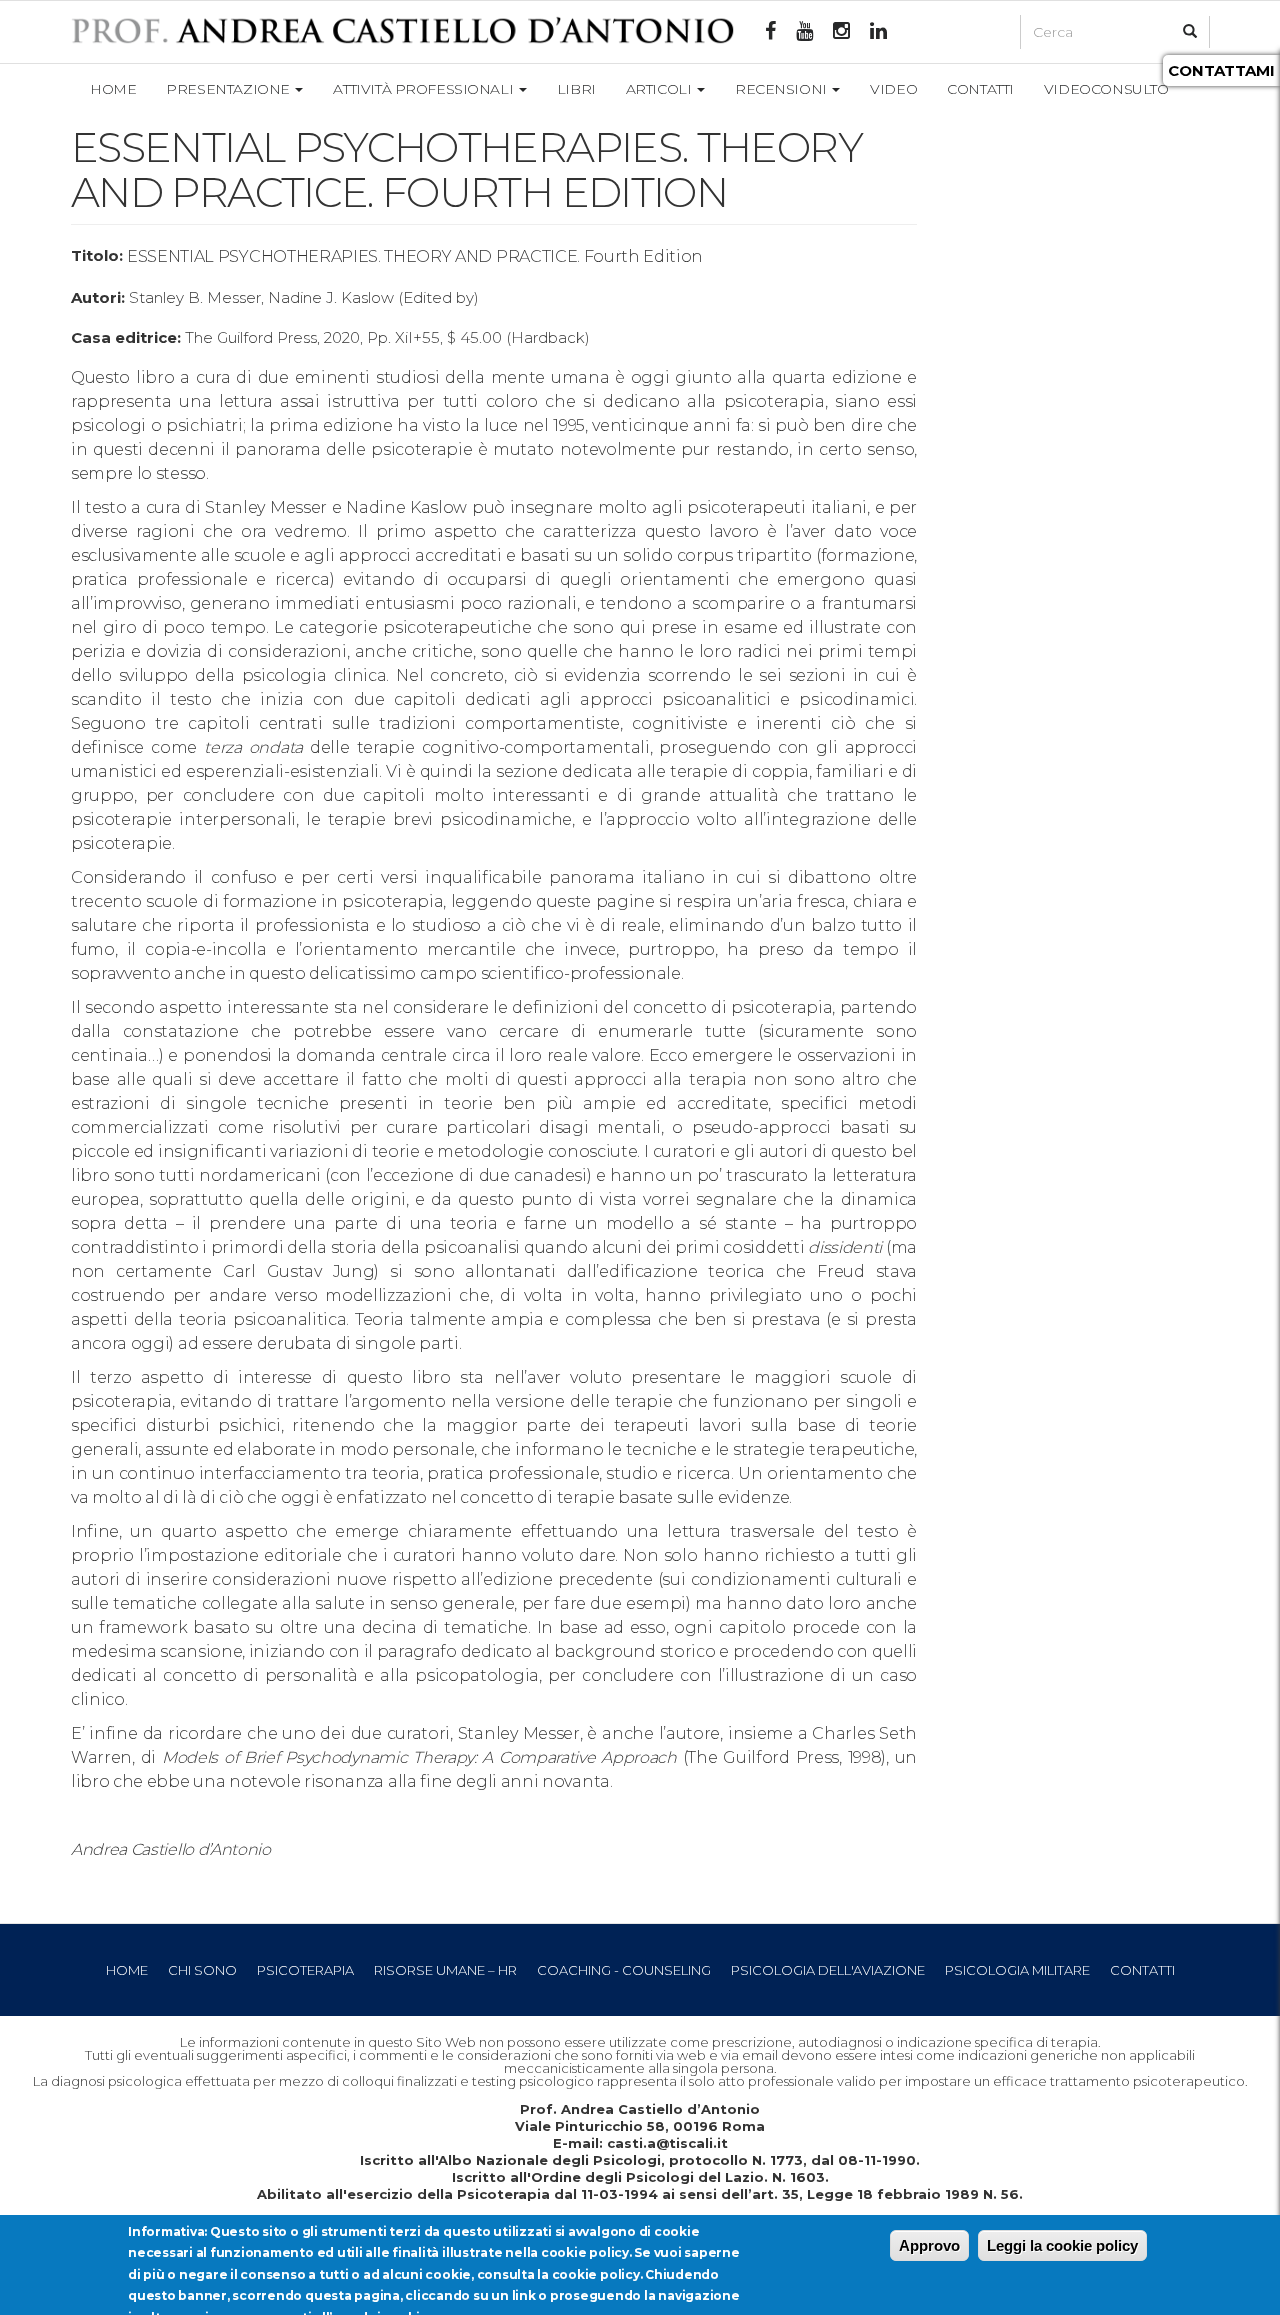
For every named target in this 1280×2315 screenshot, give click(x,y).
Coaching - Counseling (624, 1970)
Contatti (980, 89)
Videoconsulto (1106, 89)
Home (113, 89)
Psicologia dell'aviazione (828, 1970)
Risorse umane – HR (445, 1970)
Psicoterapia (305, 1970)
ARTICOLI (660, 89)
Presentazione (229, 89)
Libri (576, 89)
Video (893, 89)
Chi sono (202, 1970)
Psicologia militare (1017, 1970)
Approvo (929, 2245)
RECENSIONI (782, 89)
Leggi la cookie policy (1062, 2245)
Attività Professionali (424, 89)
